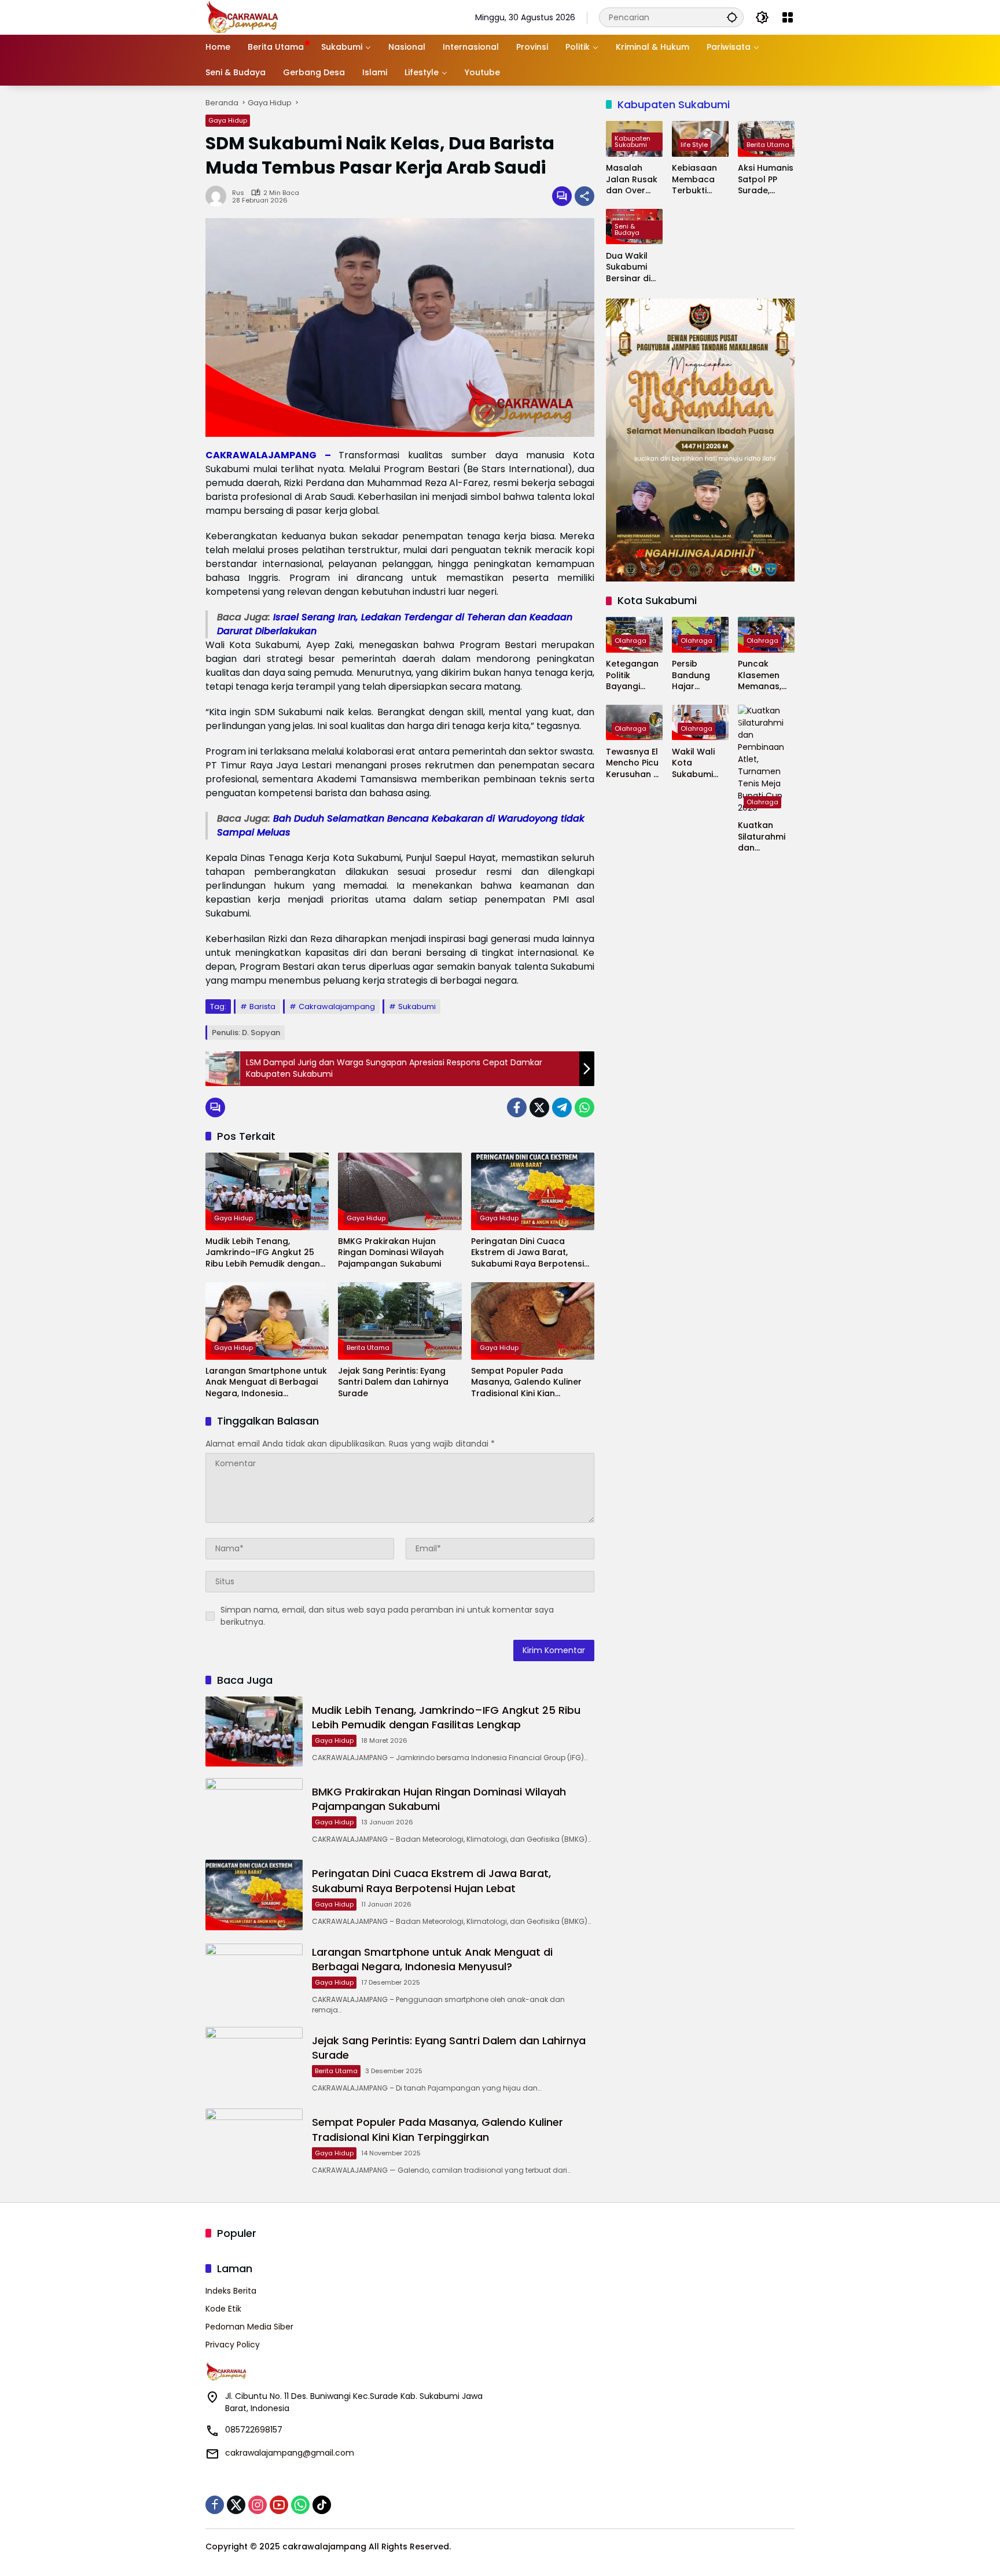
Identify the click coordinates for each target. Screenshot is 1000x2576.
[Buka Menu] (788, 17)
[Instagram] (258, 2505)
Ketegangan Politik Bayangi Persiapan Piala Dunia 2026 (632, 676)
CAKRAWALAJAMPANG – (272, 455)
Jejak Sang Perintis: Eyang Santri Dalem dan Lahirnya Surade (393, 1382)
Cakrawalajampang (337, 1007)
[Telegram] (562, 1107)
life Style (694, 145)
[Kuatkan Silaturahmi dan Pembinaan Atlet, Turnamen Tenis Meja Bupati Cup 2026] (766, 759)
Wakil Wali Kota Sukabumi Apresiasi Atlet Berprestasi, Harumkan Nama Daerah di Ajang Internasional (700, 763)
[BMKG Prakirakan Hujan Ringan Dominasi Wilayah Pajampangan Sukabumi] (400, 1191)
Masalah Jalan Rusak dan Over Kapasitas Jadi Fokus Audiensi (632, 180)
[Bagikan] (584, 196)
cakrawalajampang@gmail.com (290, 2453)
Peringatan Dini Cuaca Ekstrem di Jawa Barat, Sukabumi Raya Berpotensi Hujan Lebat (527, 1253)
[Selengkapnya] (350, 2372)
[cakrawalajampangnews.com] (243, 17)
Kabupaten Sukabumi (633, 141)
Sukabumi (417, 1007)
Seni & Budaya (627, 229)
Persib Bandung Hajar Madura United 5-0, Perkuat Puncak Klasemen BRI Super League (700, 676)
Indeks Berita (231, 2291)
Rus (238, 193)
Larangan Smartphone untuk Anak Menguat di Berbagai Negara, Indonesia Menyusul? (266, 1383)
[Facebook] (517, 1107)
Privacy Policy (233, 2345)
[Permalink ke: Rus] (219, 196)
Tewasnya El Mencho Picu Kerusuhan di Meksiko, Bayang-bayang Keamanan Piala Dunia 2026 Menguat (633, 763)
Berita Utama (368, 1348)
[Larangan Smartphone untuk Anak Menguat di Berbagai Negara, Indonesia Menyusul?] (267, 1321)
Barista (262, 1007)
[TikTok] (322, 2505)
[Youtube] (279, 2505)
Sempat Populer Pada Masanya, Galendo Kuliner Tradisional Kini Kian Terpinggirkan (526, 1383)
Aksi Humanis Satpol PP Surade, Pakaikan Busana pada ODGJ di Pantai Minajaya (766, 180)
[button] (732, 17)
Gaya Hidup (228, 120)
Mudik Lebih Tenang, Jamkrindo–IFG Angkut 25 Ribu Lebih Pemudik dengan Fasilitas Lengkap (263, 1253)
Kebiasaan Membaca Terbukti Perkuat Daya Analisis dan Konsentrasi (700, 180)
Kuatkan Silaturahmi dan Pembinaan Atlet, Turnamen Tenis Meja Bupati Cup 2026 (762, 837)
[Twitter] (539, 1107)
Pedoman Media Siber (249, 2327)
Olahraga (630, 641)
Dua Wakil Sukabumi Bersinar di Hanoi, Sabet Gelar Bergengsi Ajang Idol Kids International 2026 (633, 267)
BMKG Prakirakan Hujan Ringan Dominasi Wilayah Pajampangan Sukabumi (391, 1253)
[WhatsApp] (584, 1107)
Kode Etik (223, 2309)
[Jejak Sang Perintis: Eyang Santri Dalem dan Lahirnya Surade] (400, 1321)
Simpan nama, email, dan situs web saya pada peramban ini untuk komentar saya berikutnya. (387, 1616)
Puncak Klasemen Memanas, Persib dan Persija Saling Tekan (765, 676)
